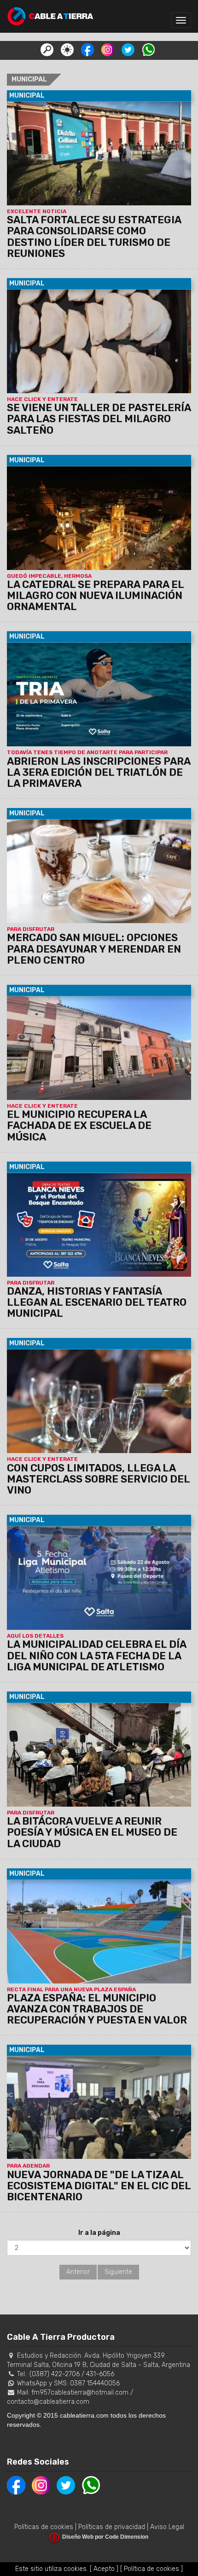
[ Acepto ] (104, 2569)
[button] (47, 49)
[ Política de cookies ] (151, 2569)
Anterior (78, 2272)
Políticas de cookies (44, 2527)
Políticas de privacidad (112, 2527)
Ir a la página (99, 2233)
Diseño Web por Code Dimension (105, 2537)
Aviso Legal (167, 2527)
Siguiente (118, 2272)
